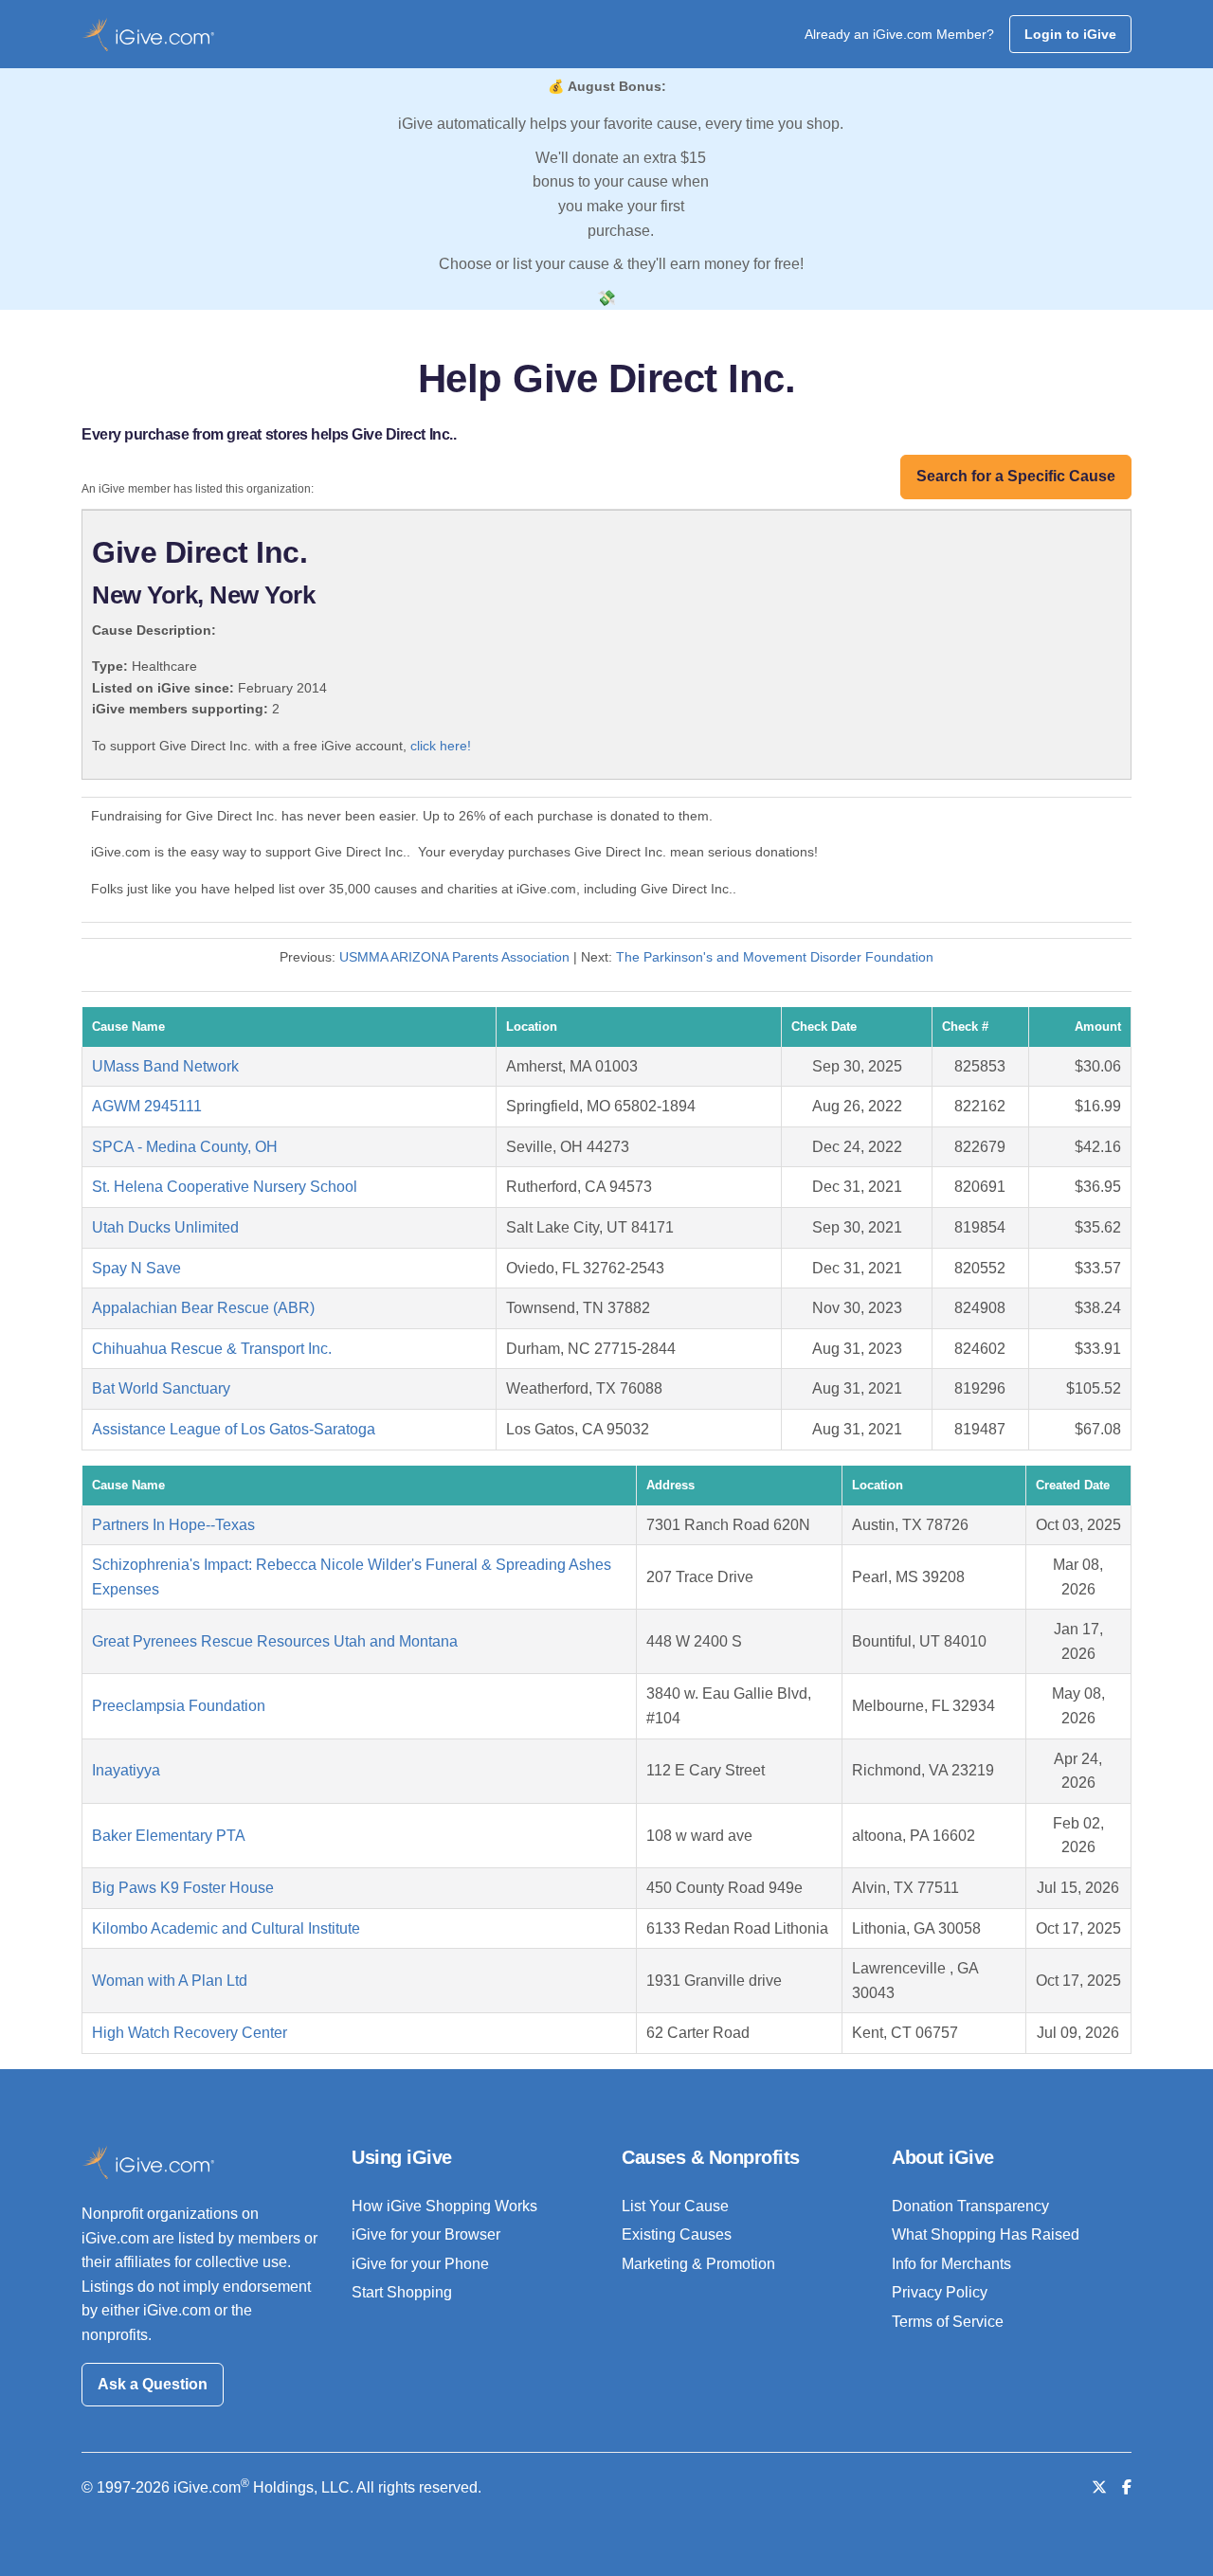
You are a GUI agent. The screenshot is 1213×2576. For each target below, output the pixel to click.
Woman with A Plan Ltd (170, 1981)
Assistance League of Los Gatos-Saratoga (234, 1429)
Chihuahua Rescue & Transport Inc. (212, 1349)
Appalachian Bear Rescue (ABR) (203, 1308)
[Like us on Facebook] (1127, 2487)
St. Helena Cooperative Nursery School (225, 1187)
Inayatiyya (126, 1770)
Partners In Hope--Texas (173, 1525)
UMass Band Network (165, 1066)
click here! (441, 746)
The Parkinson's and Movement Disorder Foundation (775, 957)
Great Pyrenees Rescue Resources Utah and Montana (275, 1641)
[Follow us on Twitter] (1099, 2487)
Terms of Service (948, 2322)
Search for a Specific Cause (1016, 476)
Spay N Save (136, 1268)
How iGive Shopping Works (444, 2206)
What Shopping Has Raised (986, 2234)
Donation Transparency (970, 2206)
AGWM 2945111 (147, 1106)
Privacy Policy (940, 2292)
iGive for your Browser (426, 2234)
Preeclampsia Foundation (179, 1706)
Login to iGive (1070, 34)
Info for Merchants (951, 2264)
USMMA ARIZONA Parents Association (454, 957)
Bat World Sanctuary (161, 1388)
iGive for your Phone (420, 2264)
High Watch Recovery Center (190, 2033)
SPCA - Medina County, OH (185, 1147)
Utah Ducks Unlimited (165, 1227)
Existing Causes (677, 2234)
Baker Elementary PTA (169, 1836)
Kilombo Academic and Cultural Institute (226, 1928)
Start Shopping (402, 2292)
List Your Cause (675, 2206)
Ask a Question (153, 2384)
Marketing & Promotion (698, 2264)
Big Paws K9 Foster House (183, 1888)
